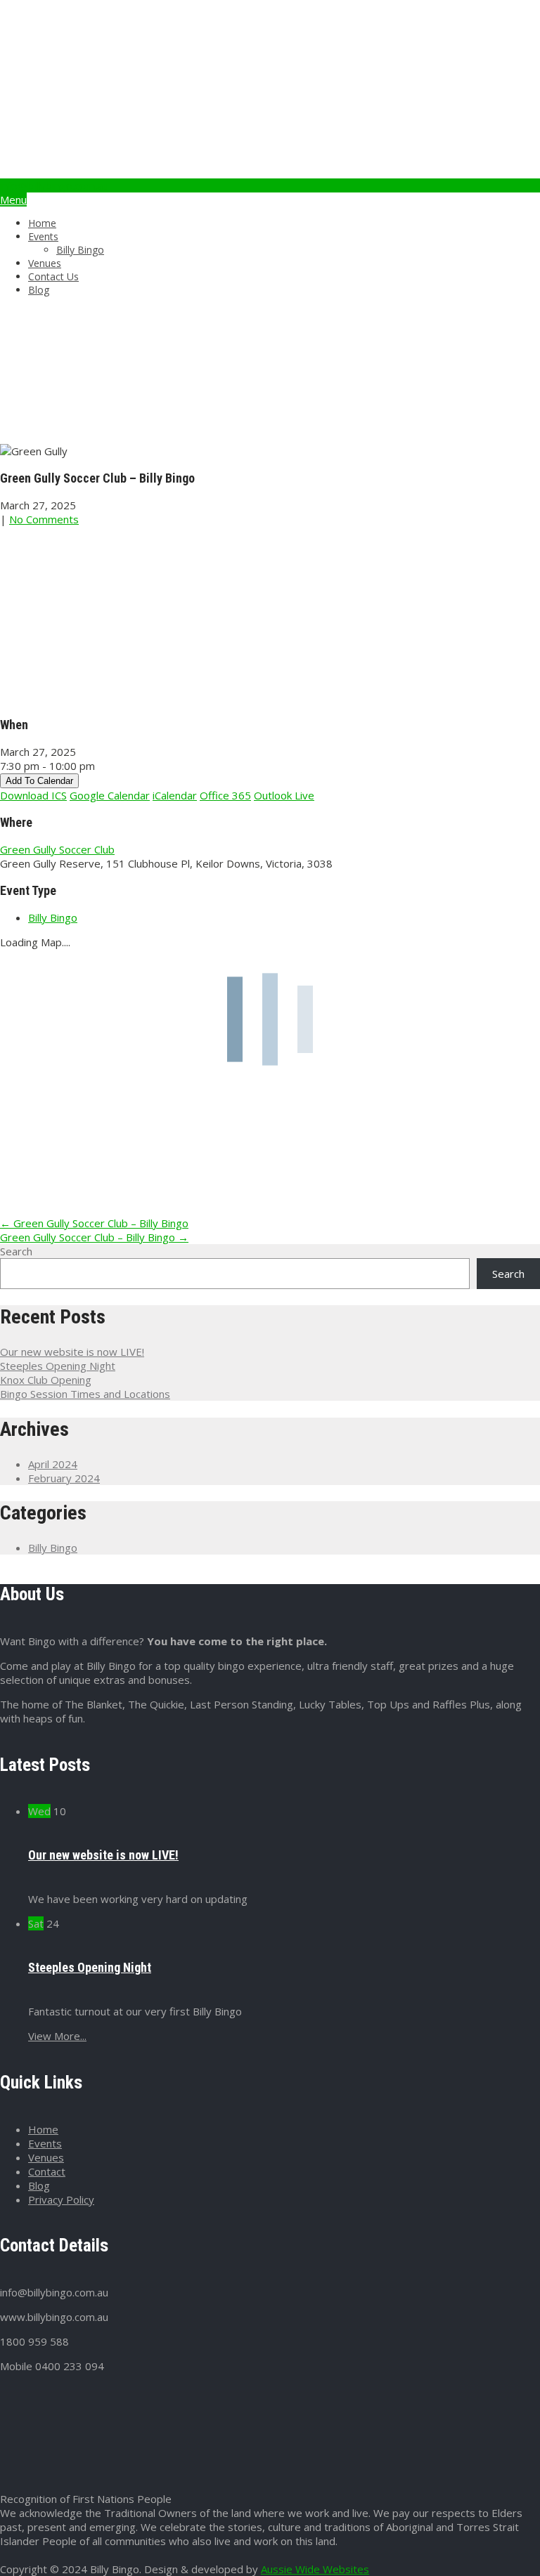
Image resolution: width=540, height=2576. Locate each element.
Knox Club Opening (46, 1380)
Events (43, 236)
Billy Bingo (80, 250)
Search (16, 1251)
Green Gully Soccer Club (57, 849)
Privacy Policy (61, 2199)
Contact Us (53, 276)
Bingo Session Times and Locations (85, 1394)
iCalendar (175, 795)
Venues (45, 263)
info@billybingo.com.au (54, 185)
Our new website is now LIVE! (72, 1352)
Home (42, 223)
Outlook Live (284, 795)
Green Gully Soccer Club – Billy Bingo (94, 1223)
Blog (39, 290)
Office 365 (225, 795)
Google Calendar (110, 795)
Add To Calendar (39, 781)
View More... (57, 2036)
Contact (47, 2171)
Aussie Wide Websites (315, 2569)
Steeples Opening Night (58, 1366)
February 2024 (64, 1478)
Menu (13, 200)
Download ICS (33, 795)
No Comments (44, 519)
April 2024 (53, 1464)
